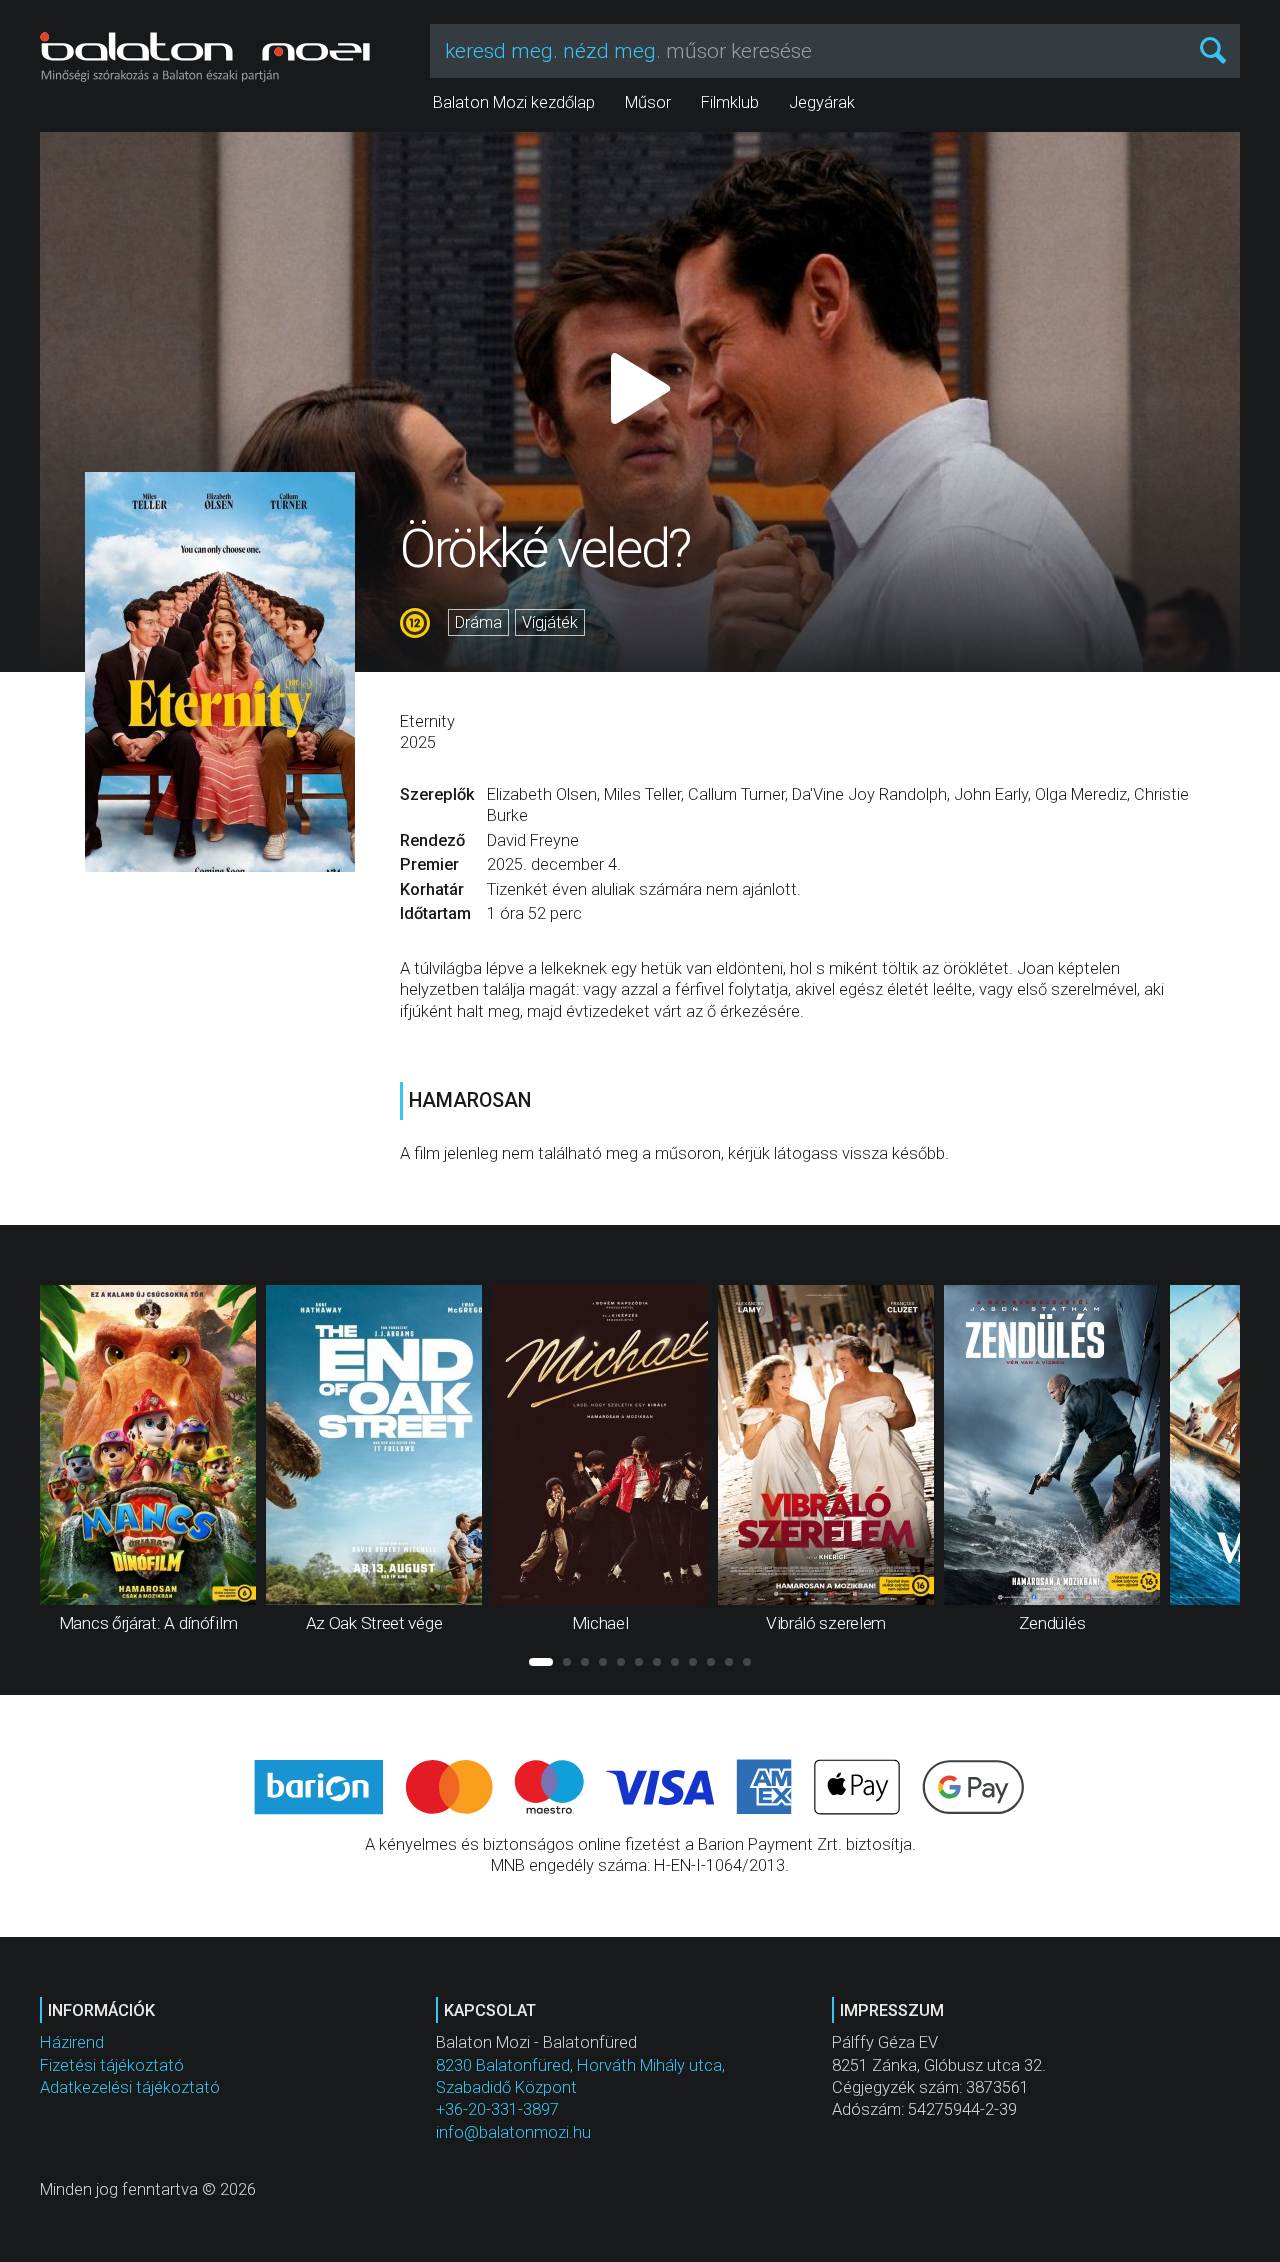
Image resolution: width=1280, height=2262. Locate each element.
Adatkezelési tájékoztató (130, 2087)
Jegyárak (822, 102)
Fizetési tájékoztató (112, 2065)
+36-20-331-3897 (497, 2109)
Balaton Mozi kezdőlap (514, 102)
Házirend (72, 2042)
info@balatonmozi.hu (513, 2132)
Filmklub (730, 102)
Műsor (648, 102)
